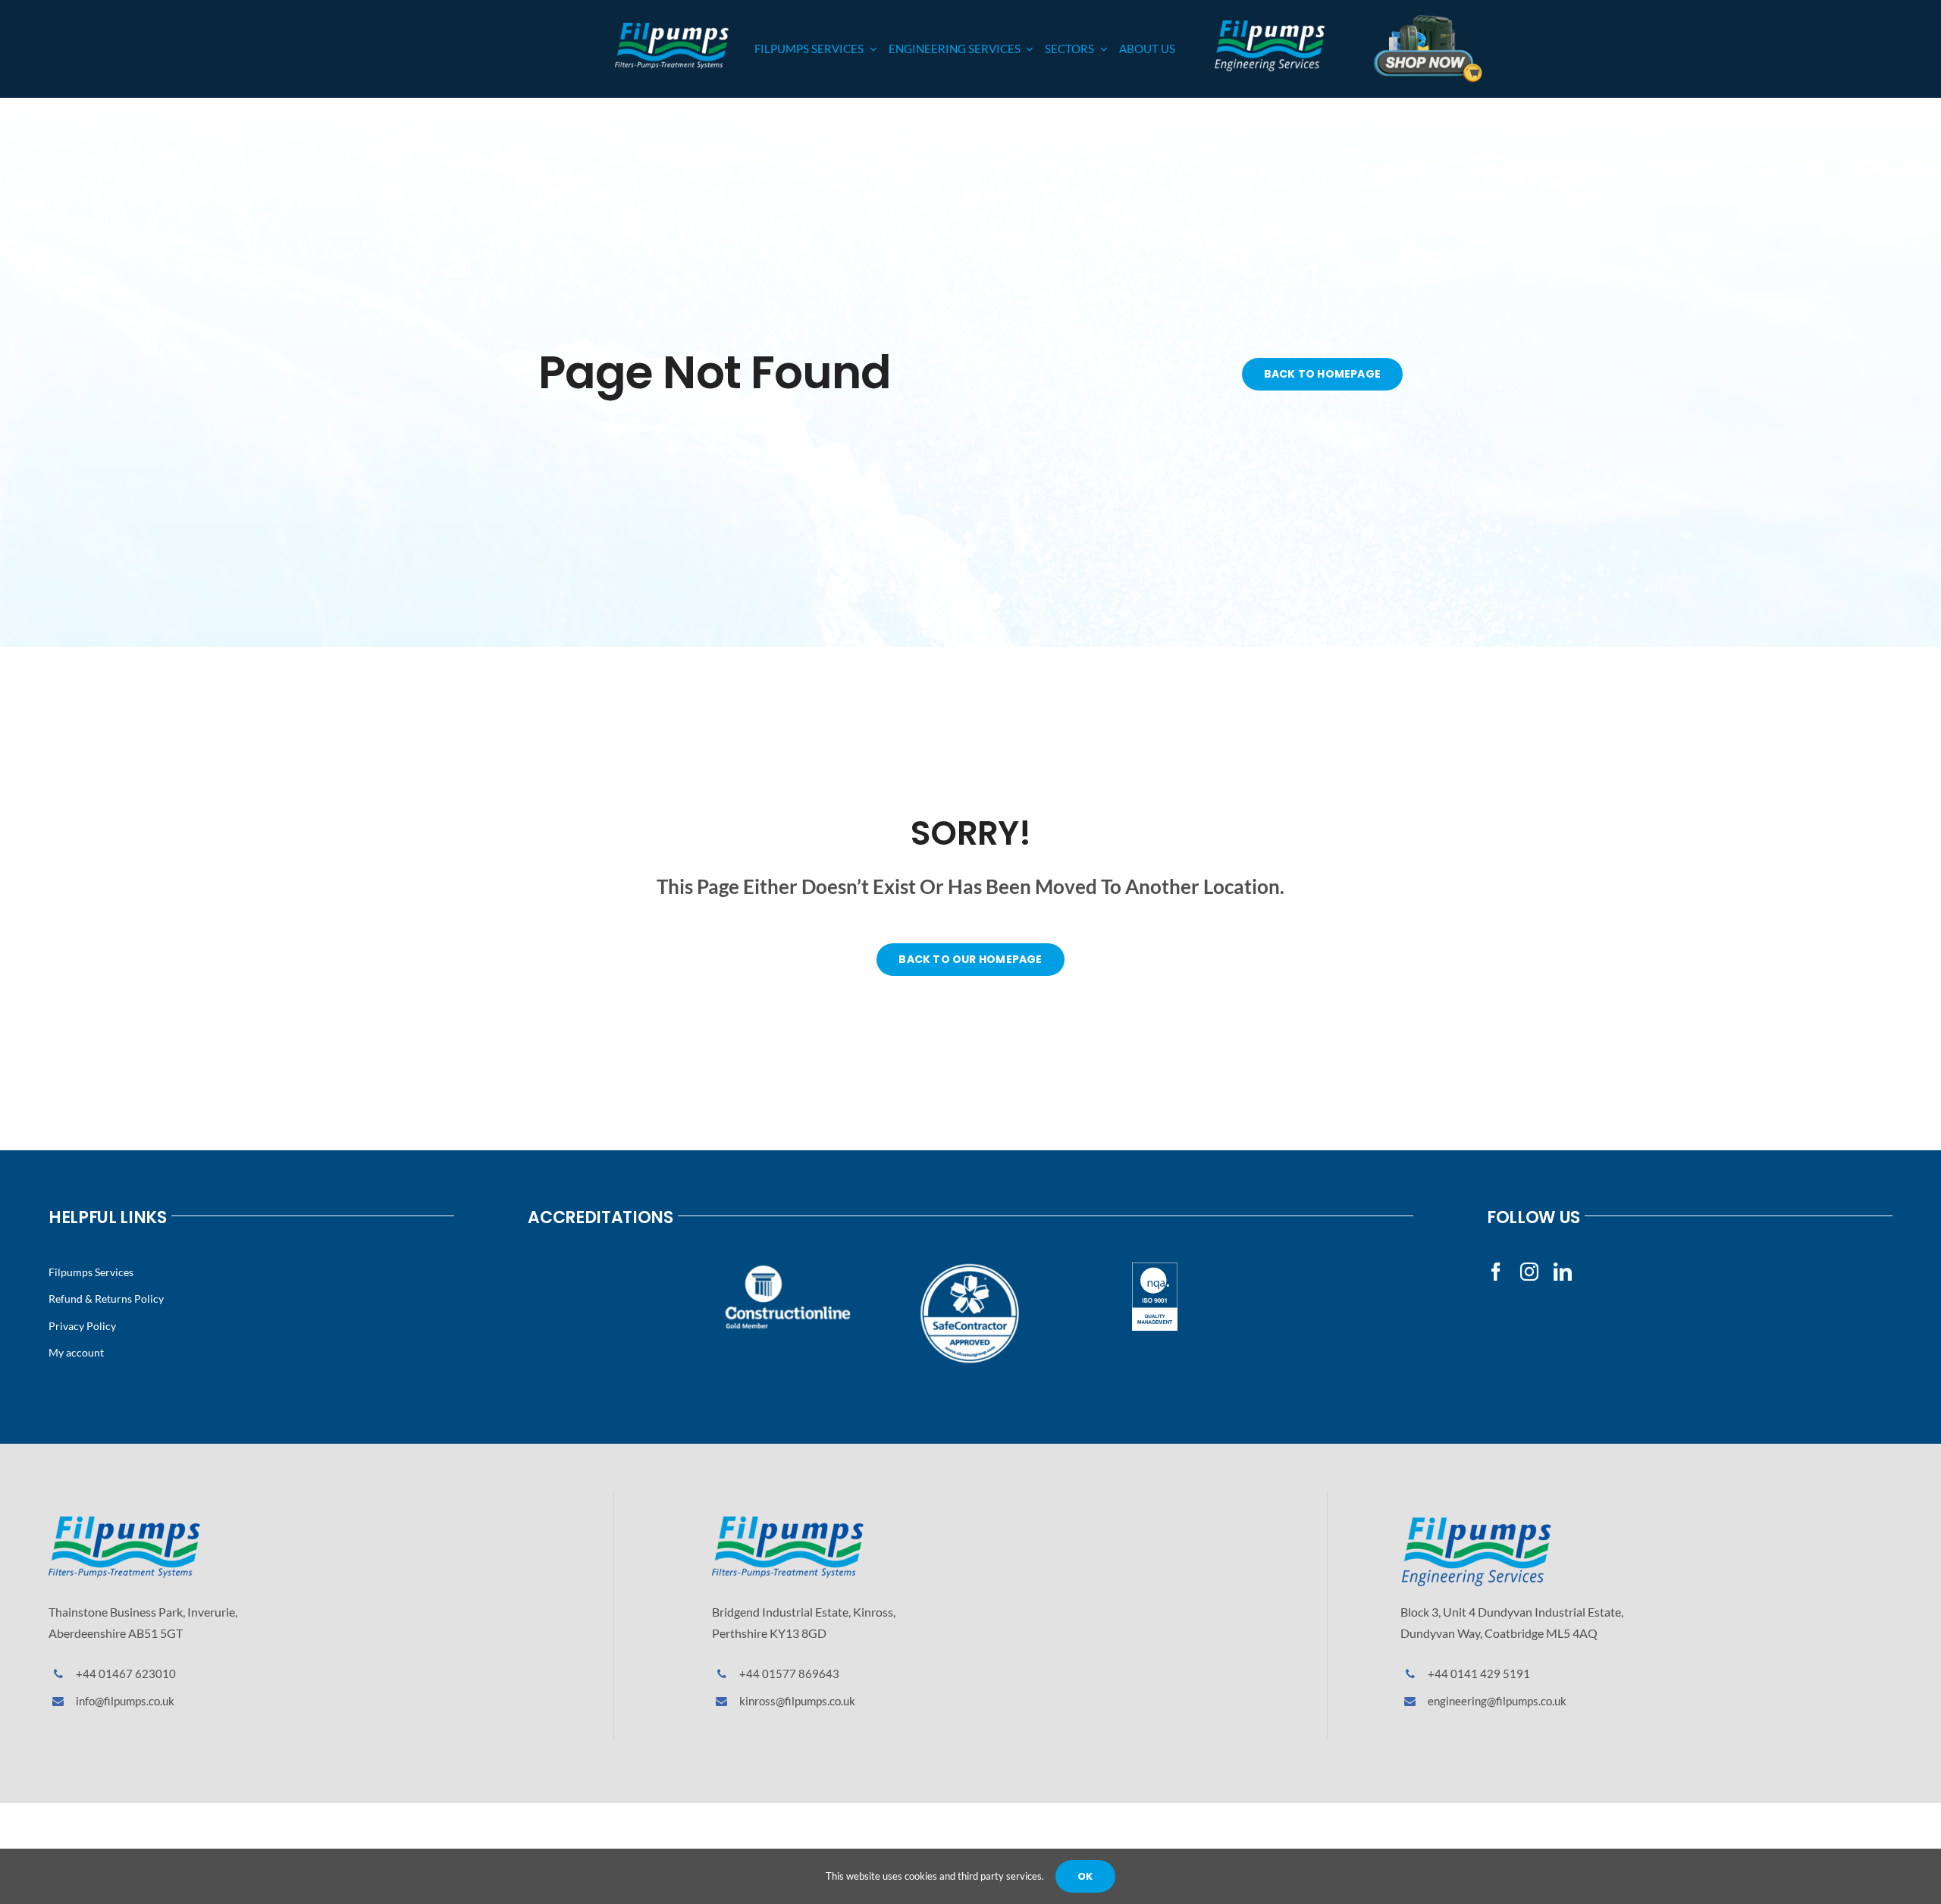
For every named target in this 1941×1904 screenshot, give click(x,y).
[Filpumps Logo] (124, 1522)
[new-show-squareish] (1428, 19)
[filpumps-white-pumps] (672, 28)
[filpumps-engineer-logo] (1269, 24)
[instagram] (1529, 1272)
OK (1085, 1876)
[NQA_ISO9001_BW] (1155, 1268)
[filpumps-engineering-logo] (1476, 1522)
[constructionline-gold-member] (786, 1268)
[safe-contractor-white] (970, 1268)
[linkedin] (1563, 1272)
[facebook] (1496, 1272)
